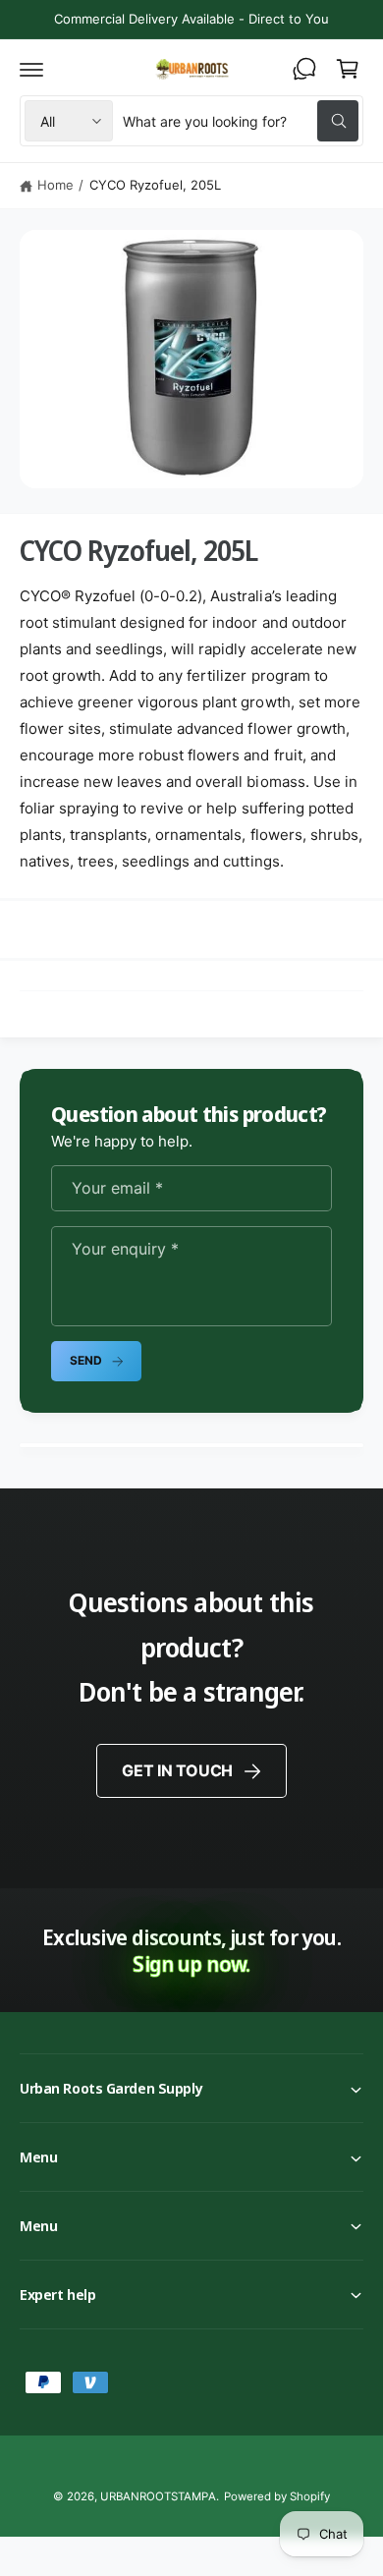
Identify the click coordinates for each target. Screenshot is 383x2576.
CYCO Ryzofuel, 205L (155, 185)
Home (55, 185)
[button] (31, 69)
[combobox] (241, 121)
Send (85, 1360)
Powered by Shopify (277, 2496)
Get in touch (177, 1770)
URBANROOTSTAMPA (158, 2496)
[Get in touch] (304, 69)
